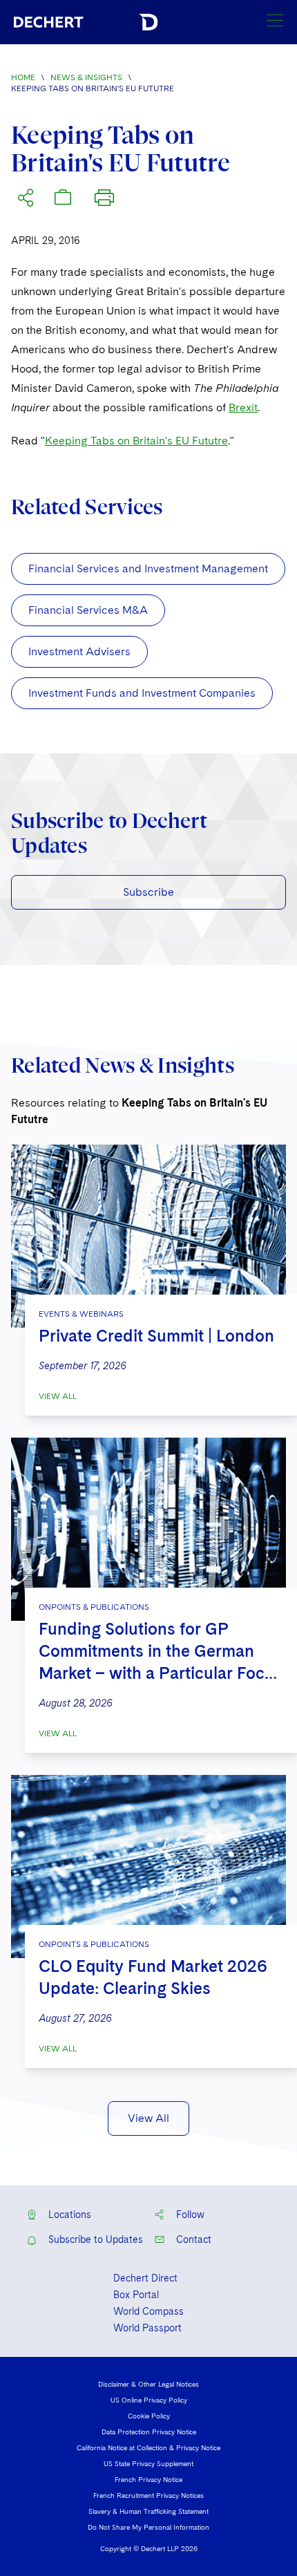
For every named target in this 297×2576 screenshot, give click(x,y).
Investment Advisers (79, 651)
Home (23, 77)
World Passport (147, 2328)
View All (58, 1396)
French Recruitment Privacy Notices (148, 2495)
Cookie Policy (149, 2416)
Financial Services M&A (88, 610)
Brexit (243, 407)
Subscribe (148, 892)
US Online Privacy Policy (149, 2400)
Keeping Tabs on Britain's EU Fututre (136, 441)
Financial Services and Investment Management (148, 568)
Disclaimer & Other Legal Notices (148, 2384)
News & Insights (86, 77)
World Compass (148, 2311)
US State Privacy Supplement (148, 2463)
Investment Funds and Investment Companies (142, 693)
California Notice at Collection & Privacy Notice (148, 2447)
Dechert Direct (145, 2278)
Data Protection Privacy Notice (149, 2432)
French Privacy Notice (148, 2479)
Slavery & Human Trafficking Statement (148, 2511)
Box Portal (136, 2295)
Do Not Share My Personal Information (148, 2527)
